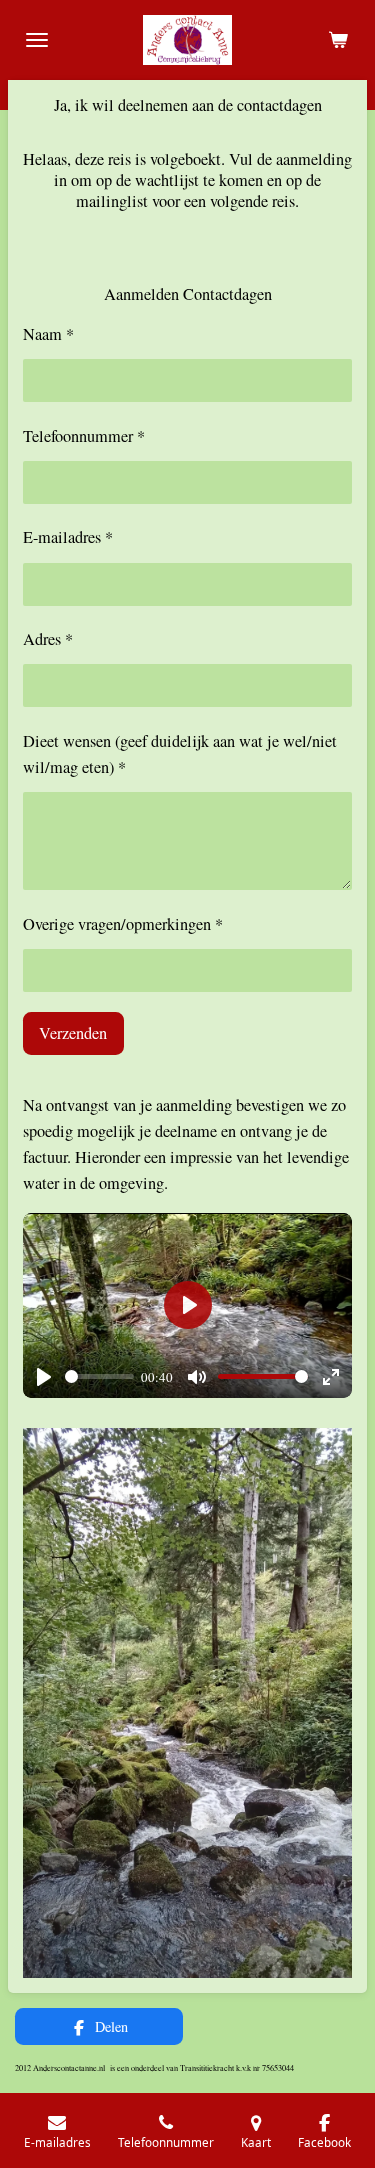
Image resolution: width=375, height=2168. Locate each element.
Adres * (48, 639)
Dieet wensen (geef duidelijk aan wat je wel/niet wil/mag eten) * (180, 754)
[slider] (99, 1376)
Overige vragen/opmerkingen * (123, 924)
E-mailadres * (68, 537)
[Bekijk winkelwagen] (338, 40)
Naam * (48, 334)
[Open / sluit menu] (37, 40)
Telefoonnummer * (84, 436)
